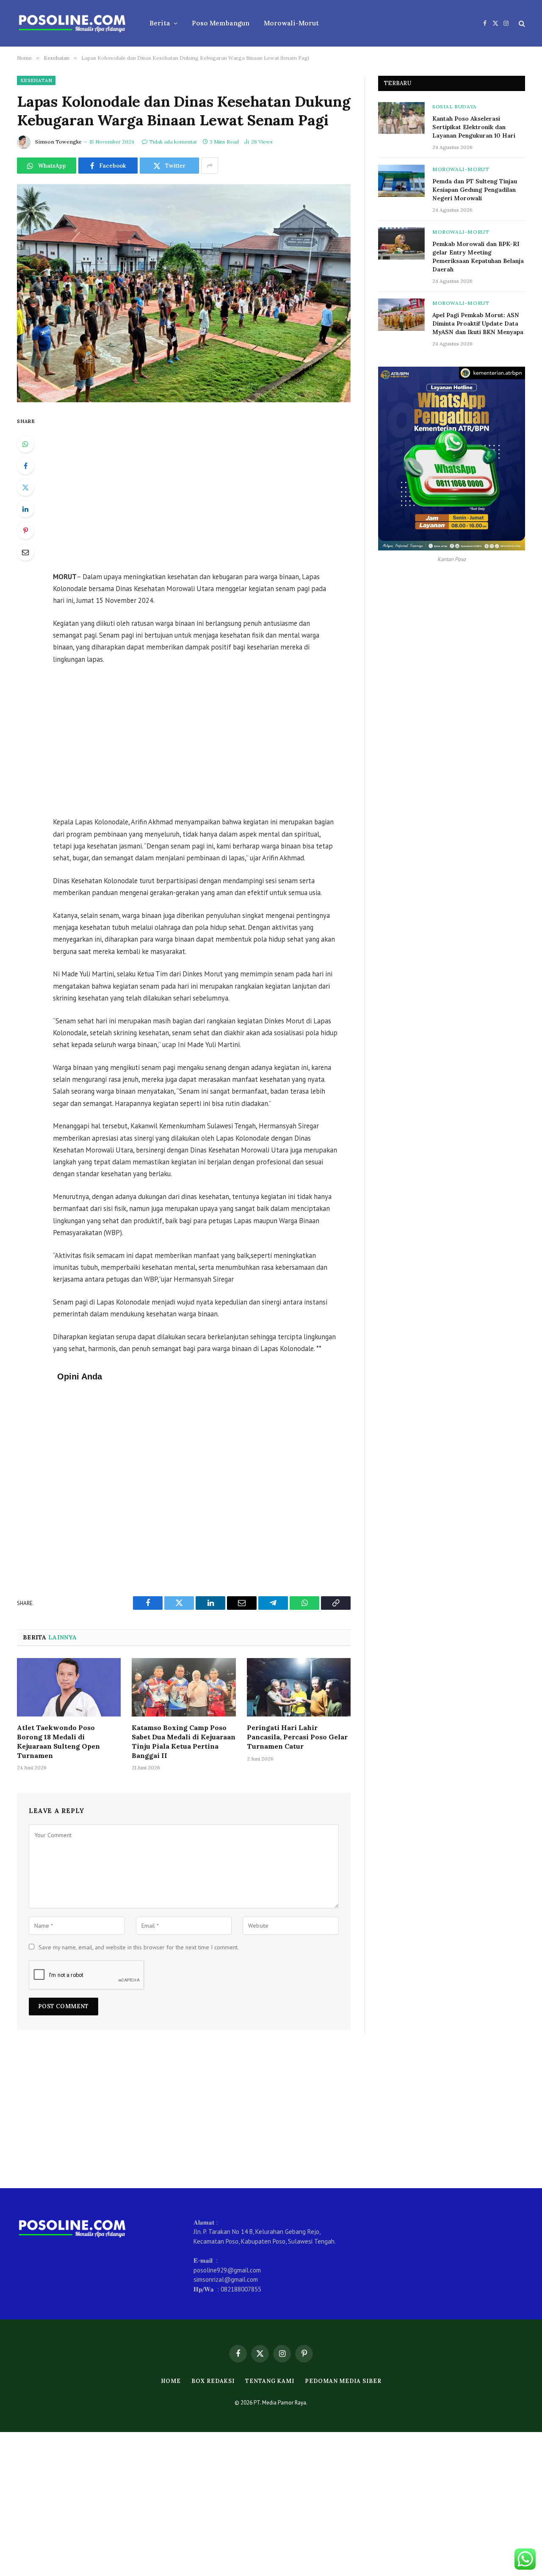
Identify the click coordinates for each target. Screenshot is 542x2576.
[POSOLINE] (72, 23)
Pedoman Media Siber (343, 2381)
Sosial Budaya (455, 106)
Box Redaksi (213, 2381)
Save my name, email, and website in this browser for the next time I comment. (139, 1947)
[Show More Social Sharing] (210, 166)
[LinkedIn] (25, 509)
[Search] (521, 23)
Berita (160, 23)
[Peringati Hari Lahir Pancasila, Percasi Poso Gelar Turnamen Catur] (299, 1687)
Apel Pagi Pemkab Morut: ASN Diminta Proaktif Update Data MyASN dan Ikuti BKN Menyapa (478, 323)
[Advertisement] (207, 488)
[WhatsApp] (25, 444)
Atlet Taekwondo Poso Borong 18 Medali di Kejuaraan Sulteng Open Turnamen (58, 1741)
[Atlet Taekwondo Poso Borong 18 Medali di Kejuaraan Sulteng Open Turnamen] (69, 1687)
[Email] (25, 552)
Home (171, 2381)
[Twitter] (25, 487)
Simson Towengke (58, 142)
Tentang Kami (270, 2381)
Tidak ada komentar (173, 142)
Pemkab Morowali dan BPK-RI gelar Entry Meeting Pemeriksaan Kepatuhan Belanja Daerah (478, 257)
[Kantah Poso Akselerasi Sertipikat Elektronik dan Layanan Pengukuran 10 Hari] (401, 118)
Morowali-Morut (291, 23)
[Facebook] (25, 466)
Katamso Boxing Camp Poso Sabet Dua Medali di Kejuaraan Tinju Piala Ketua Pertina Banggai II (184, 1741)
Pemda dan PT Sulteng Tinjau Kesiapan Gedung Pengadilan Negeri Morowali (475, 190)
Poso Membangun (221, 23)
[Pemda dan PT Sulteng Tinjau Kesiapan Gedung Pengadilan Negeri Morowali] (401, 181)
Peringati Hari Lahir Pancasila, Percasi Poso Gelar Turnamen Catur (297, 1737)
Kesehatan (36, 80)
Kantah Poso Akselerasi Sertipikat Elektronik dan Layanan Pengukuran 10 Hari (474, 127)
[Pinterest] (25, 531)
